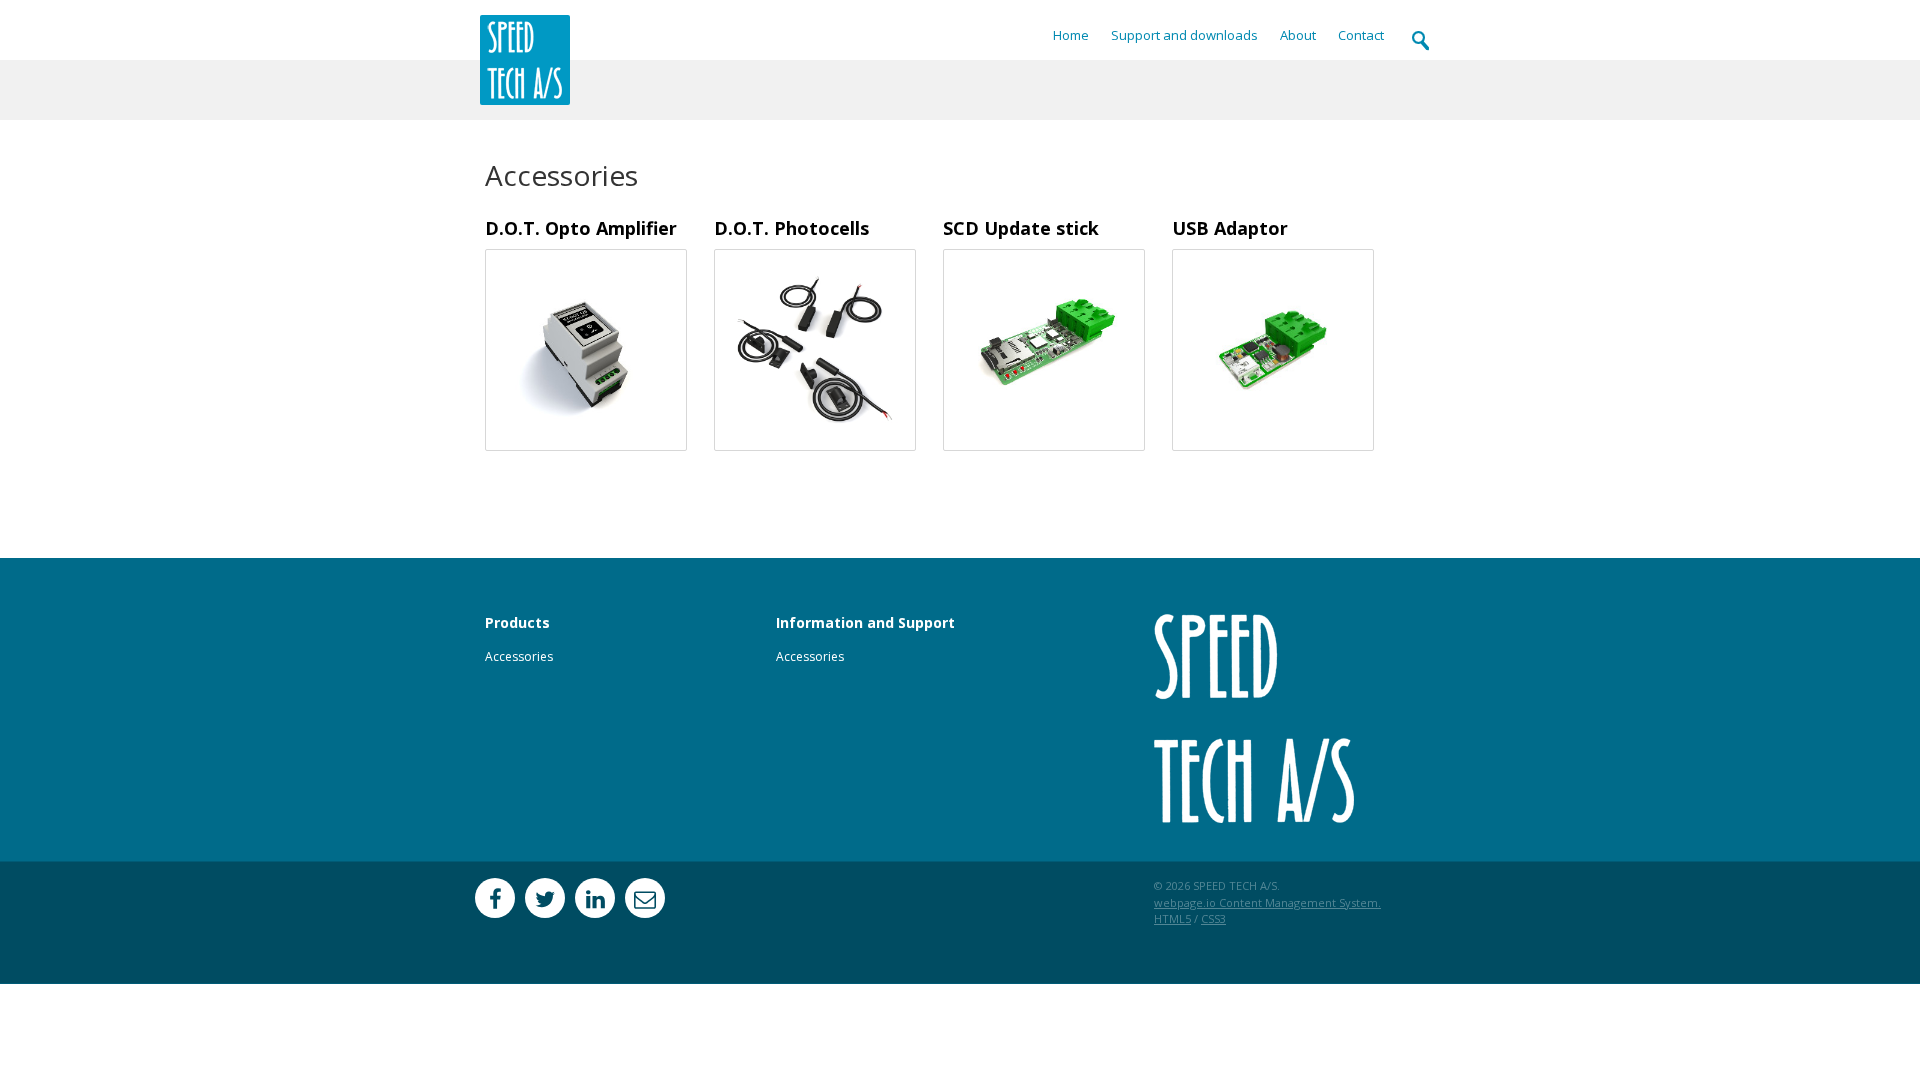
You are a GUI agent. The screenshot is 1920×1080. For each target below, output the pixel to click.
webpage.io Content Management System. (1267, 902)
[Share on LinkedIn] (595, 898)
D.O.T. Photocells (791, 228)
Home (1071, 36)
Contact (1361, 36)
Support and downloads (1184, 36)
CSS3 (1213, 918)
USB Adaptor (1230, 228)
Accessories (519, 656)
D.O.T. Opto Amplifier (581, 228)
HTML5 (1172, 918)
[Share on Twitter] (545, 898)
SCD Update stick (1021, 228)
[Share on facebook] (495, 898)
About (1298, 36)
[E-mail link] (645, 898)
